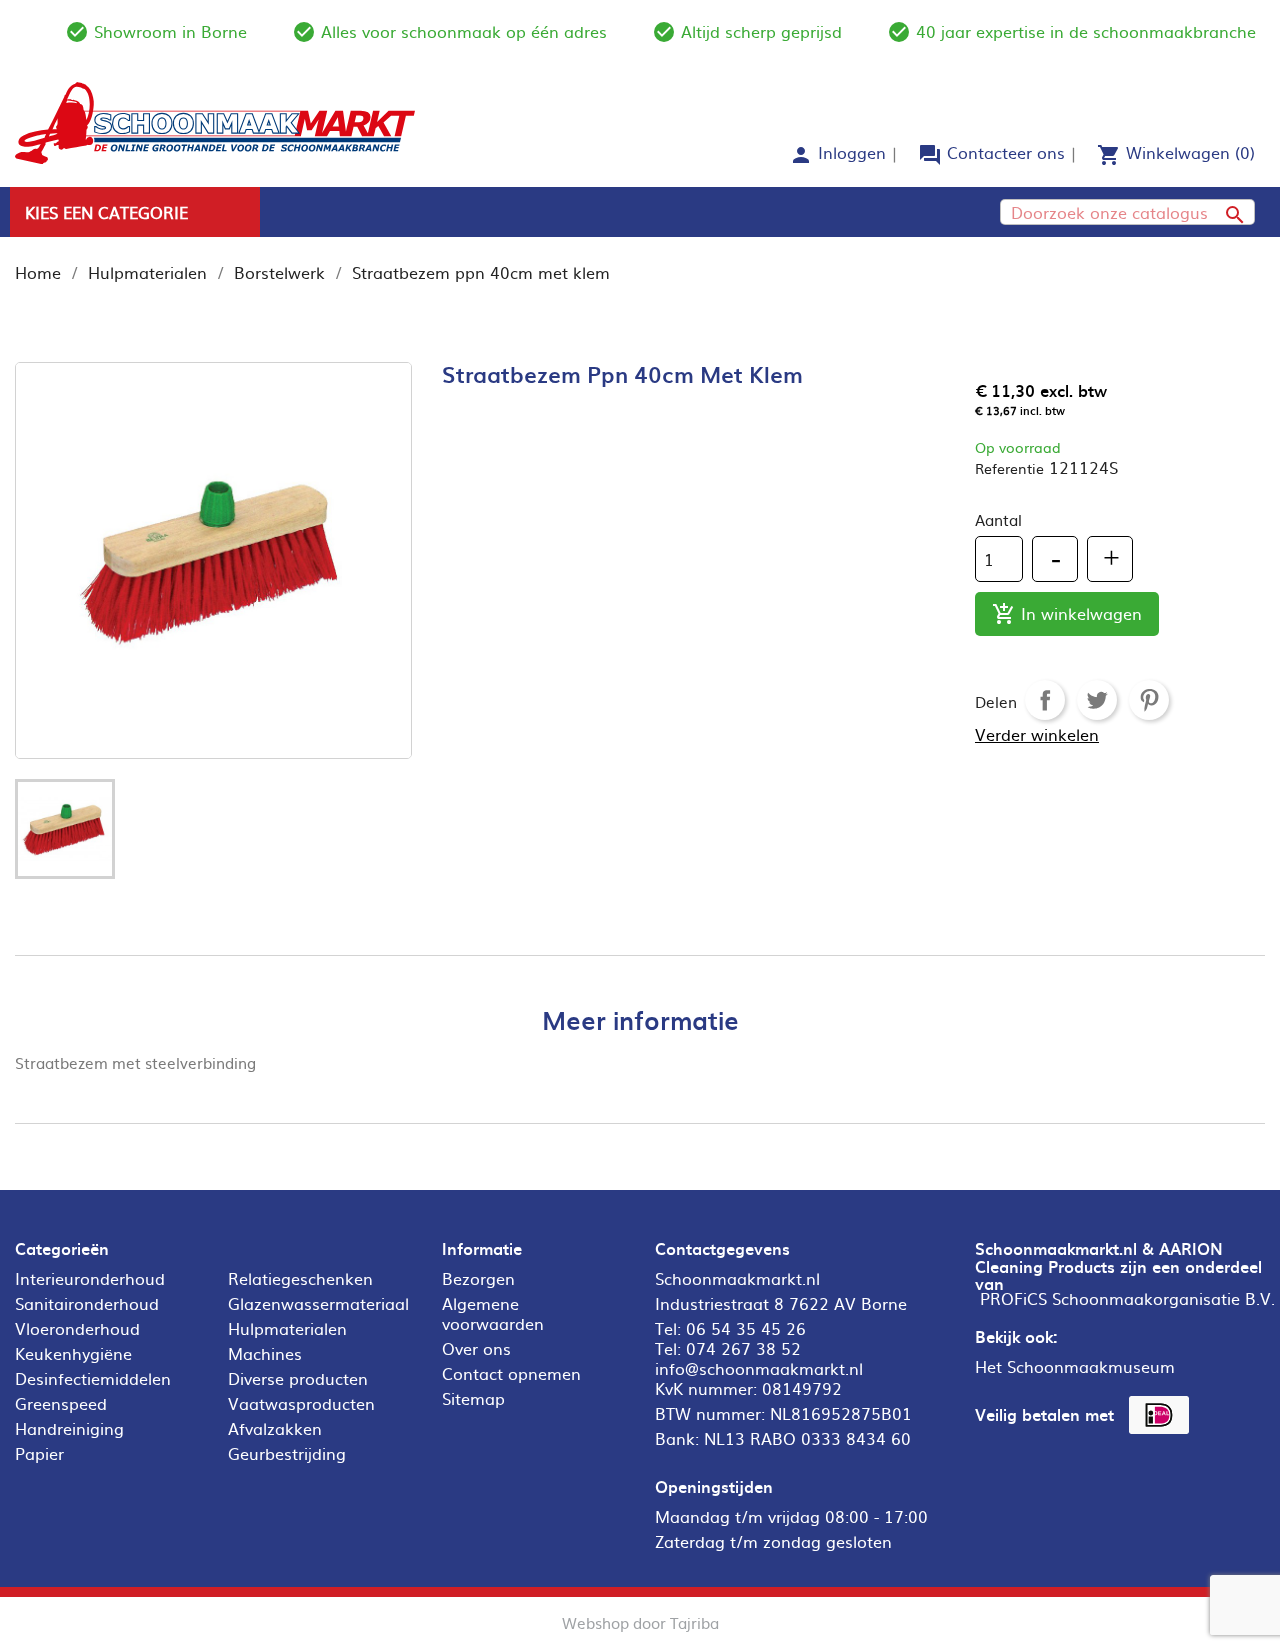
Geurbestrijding (287, 1453)
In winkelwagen (1067, 613)
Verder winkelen (1037, 734)
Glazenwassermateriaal (318, 1303)
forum (930, 155)
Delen (1045, 700)
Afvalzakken (275, 1428)
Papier (39, 1453)
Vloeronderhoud (77, 1328)
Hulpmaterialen (287, 1328)
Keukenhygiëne (73, 1353)
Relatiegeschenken (300, 1278)
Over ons (476, 1348)
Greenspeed (61, 1403)
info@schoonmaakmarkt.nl (759, 1368)
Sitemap (473, 1398)
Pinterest (1149, 700)
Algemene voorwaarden (493, 1313)
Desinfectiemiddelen (93, 1378)
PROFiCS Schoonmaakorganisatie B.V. (1127, 1298)
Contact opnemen (511, 1373)
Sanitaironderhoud (87, 1303)
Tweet (1097, 700)
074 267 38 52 (743, 1348)
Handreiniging (69, 1428)
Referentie (1009, 468)
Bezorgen (478, 1278)
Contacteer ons (1006, 152)
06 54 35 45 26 (746, 1328)
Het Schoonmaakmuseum (1075, 1366)
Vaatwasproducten (301, 1403)
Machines (265, 1353)
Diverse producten (298, 1378)
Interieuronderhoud (90, 1278)
